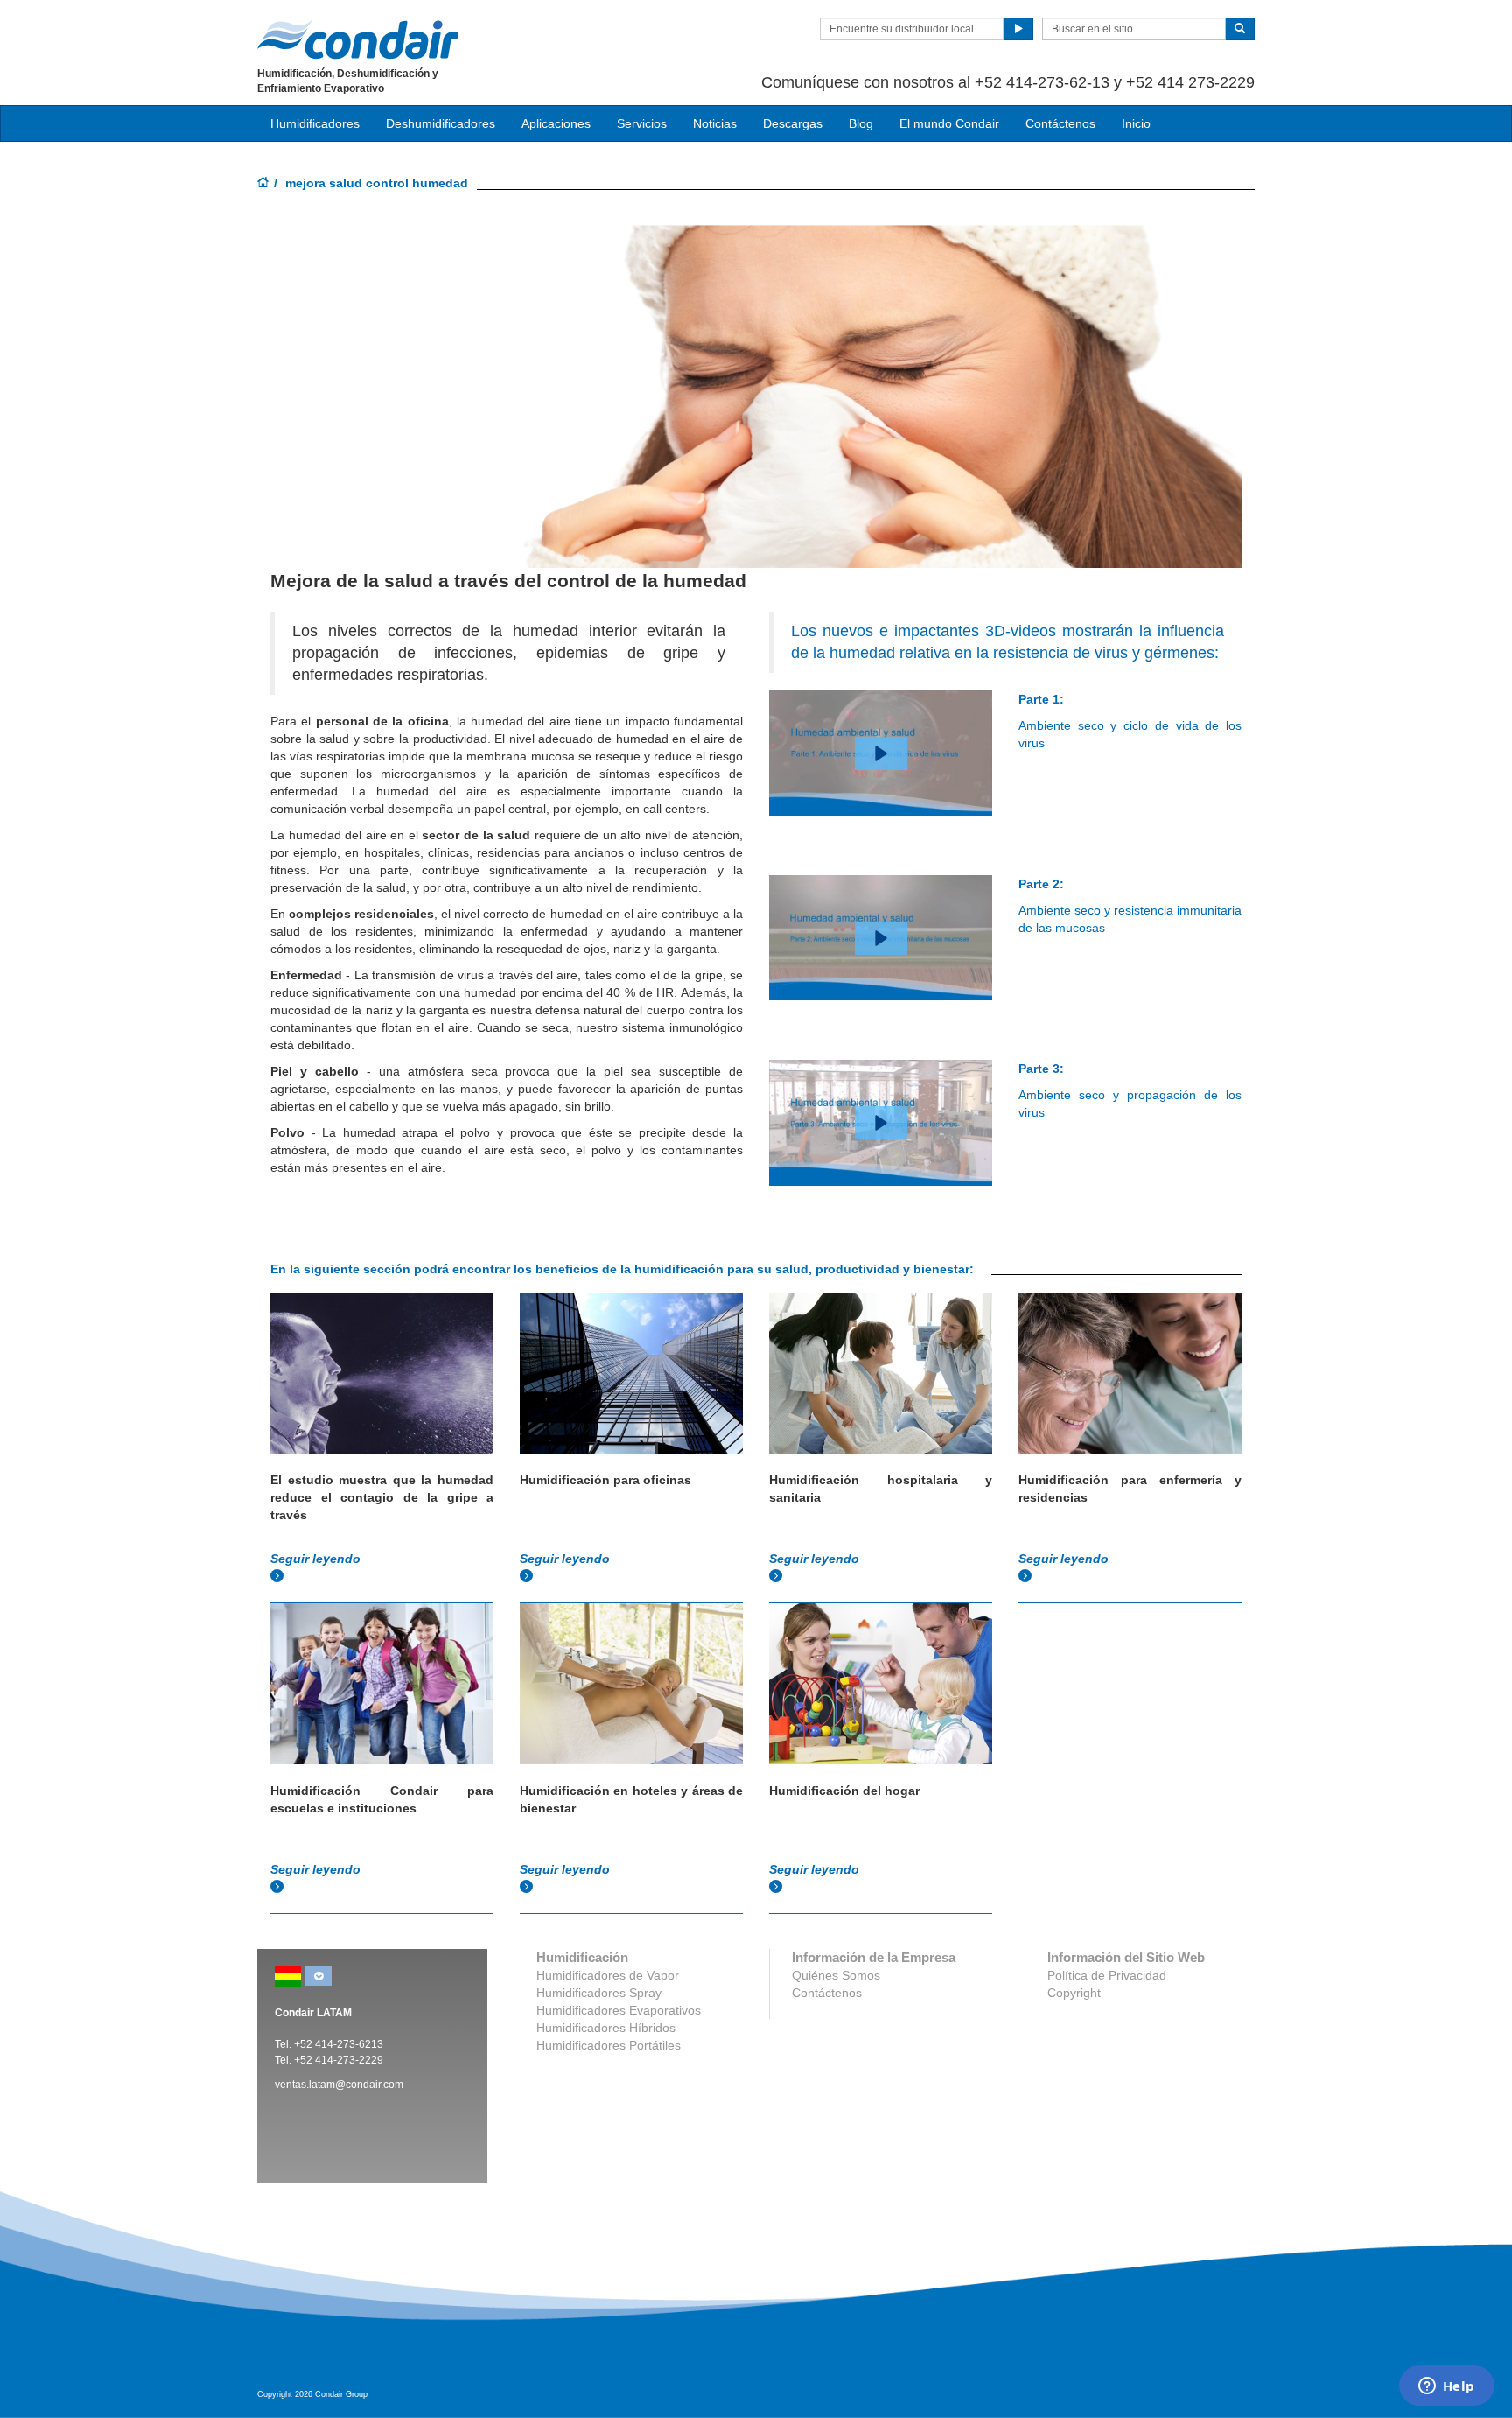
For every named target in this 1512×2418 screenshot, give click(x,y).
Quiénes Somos (836, 1975)
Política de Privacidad (1107, 1975)
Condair (358, 39)
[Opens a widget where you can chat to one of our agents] (1446, 2387)
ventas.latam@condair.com (339, 2085)
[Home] (263, 184)
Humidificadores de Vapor (608, 1975)
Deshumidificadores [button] (441, 123)
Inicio (1136, 123)
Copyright (1074, 1993)
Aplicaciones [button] (556, 123)
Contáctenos (1060, 123)
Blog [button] (861, 123)
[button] (881, 753)
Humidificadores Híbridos (606, 2028)
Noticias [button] (715, 123)
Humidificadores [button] (315, 123)
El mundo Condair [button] (949, 123)
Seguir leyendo (317, 1559)
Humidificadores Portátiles (609, 2045)
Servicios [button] (642, 123)
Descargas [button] (793, 123)
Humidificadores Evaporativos (619, 2010)
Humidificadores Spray (599, 1993)
